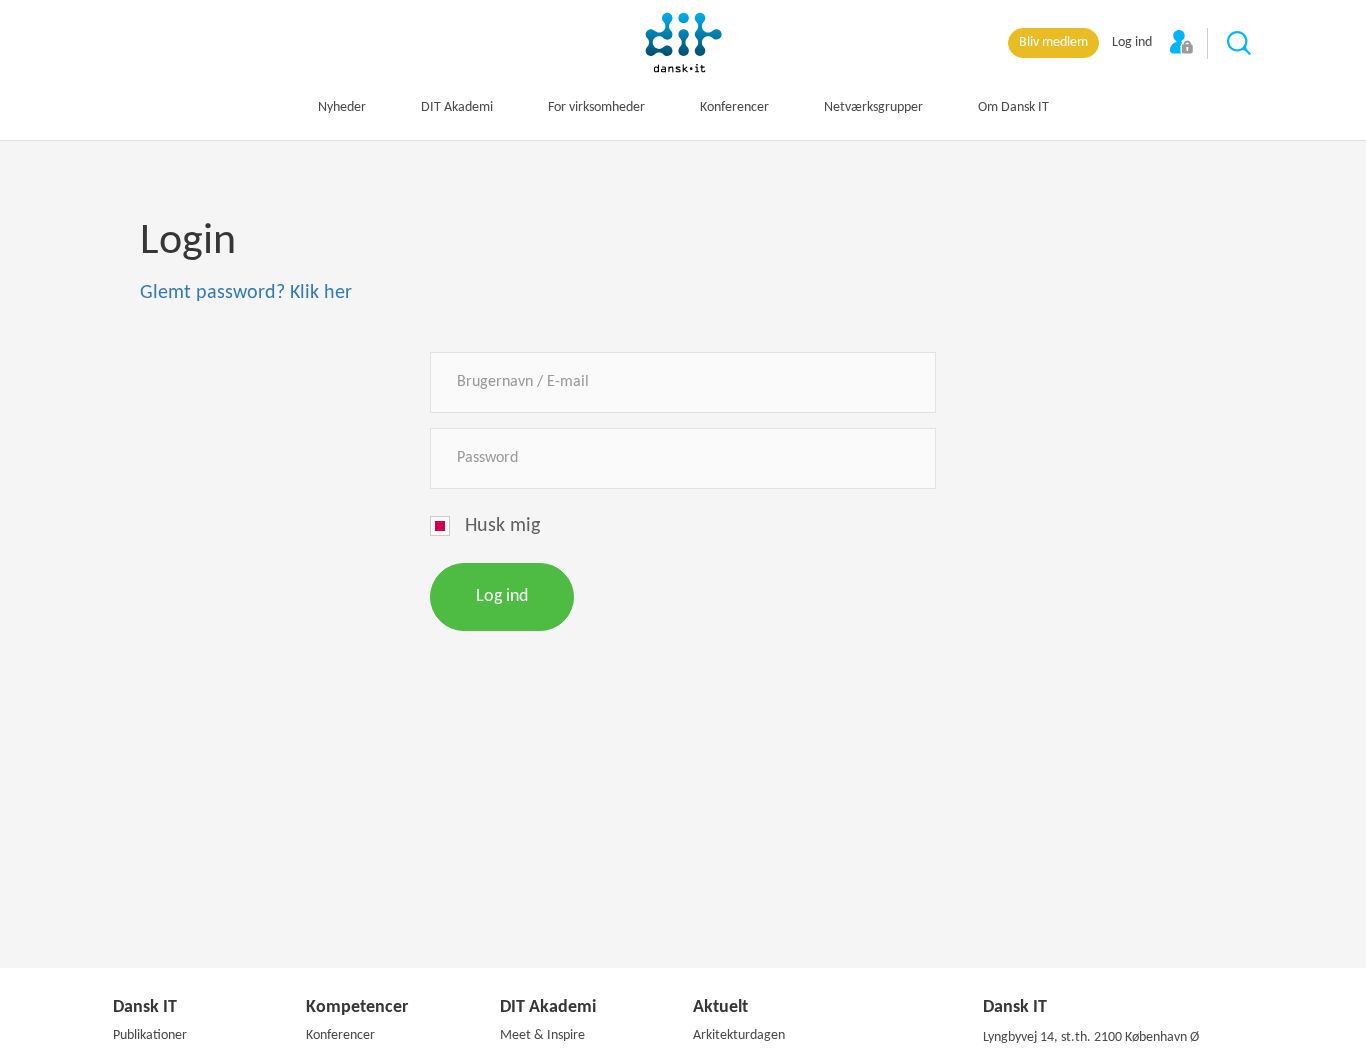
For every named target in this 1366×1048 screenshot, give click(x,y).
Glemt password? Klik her (246, 293)
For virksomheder (596, 107)
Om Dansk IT (1013, 107)
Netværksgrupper (873, 107)
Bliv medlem (1053, 42)
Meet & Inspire (542, 1035)
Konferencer (734, 107)
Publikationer (150, 1035)
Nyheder (342, 107)
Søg (1240, 44)
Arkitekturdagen (739, 1035)
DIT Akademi (457, 107)
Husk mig (502, 526)
